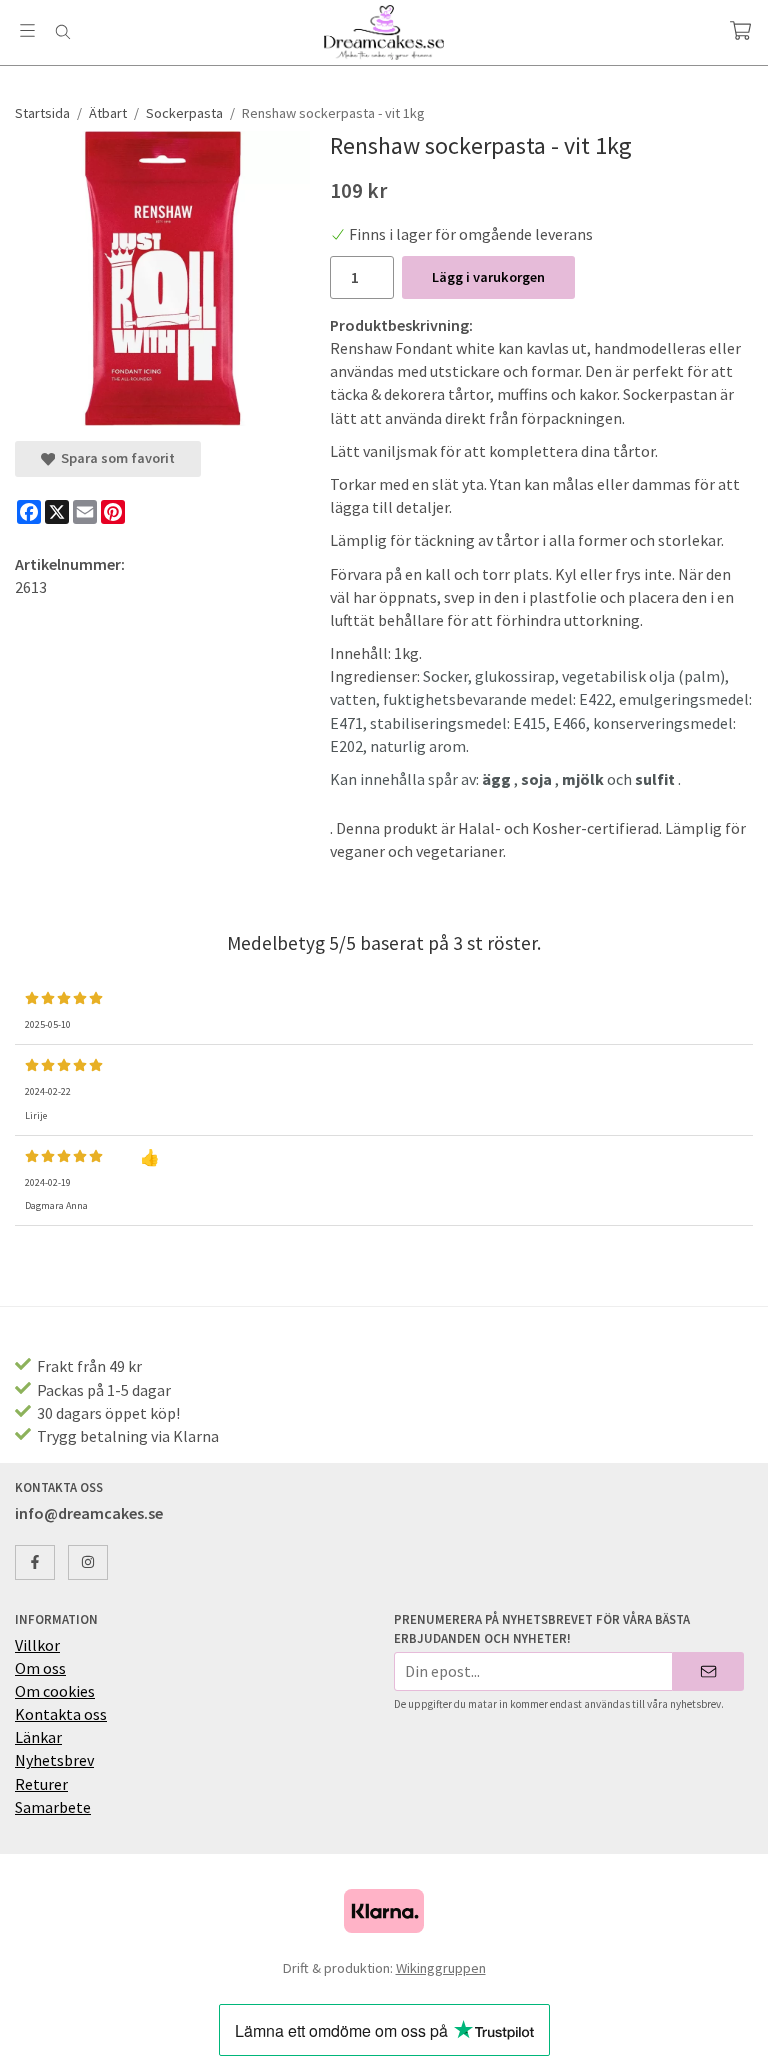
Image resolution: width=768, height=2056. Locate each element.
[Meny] (27, 30)
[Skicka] (708, 1671)
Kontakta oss (61, 1714)
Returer (41, 1784)
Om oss (40, 1668)
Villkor (37, 1645)
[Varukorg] (740, 30)
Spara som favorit (115, 458)
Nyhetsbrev (54, 1760)
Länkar (38, 1737)
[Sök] (62, 32)
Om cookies (55, 1691)
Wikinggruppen (441, 1968)
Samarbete (53, 1807)
